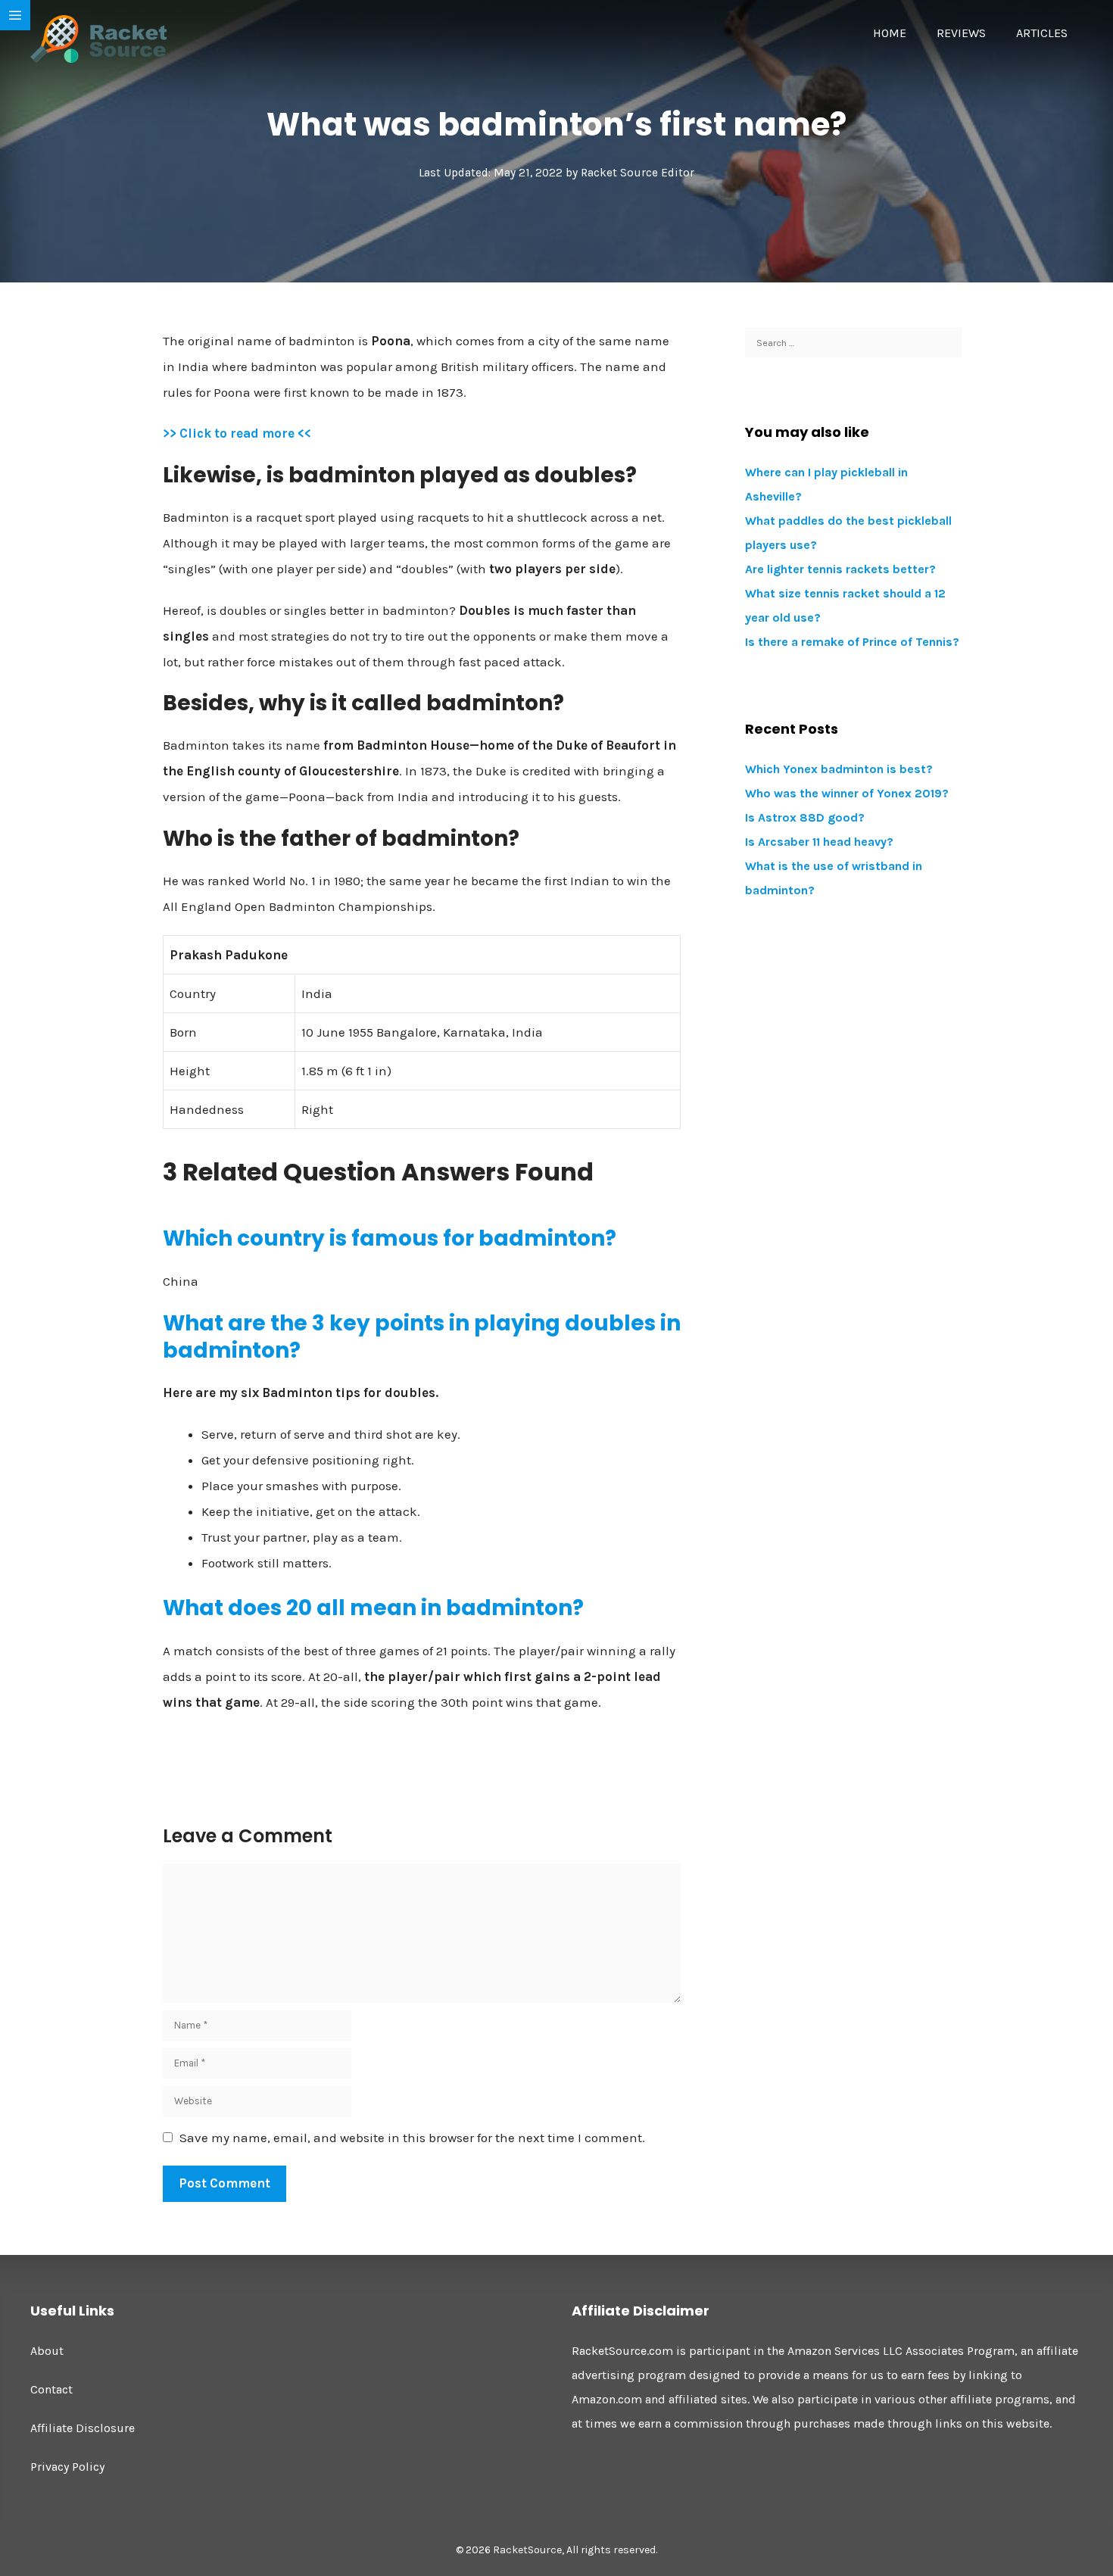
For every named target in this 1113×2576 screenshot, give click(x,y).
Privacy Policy (67, 2467)
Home (890, 33)
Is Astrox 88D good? (805, 817)
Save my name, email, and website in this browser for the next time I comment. (412, 2138)
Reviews (961, 33)
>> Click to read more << (237, 433)
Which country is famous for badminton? (390, 1238)
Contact (51, 2389)
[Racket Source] (98, 38)
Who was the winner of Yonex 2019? (847, 793)
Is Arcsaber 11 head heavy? (819, 842)
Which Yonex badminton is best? (839, 769)
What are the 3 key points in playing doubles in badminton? (422, 1337)
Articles (1042, 33)
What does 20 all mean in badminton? (373, 1608)
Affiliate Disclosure (83, 2428)
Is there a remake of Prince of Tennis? (852, 642)
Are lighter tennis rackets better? (840, 569)
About (47, 2351)
